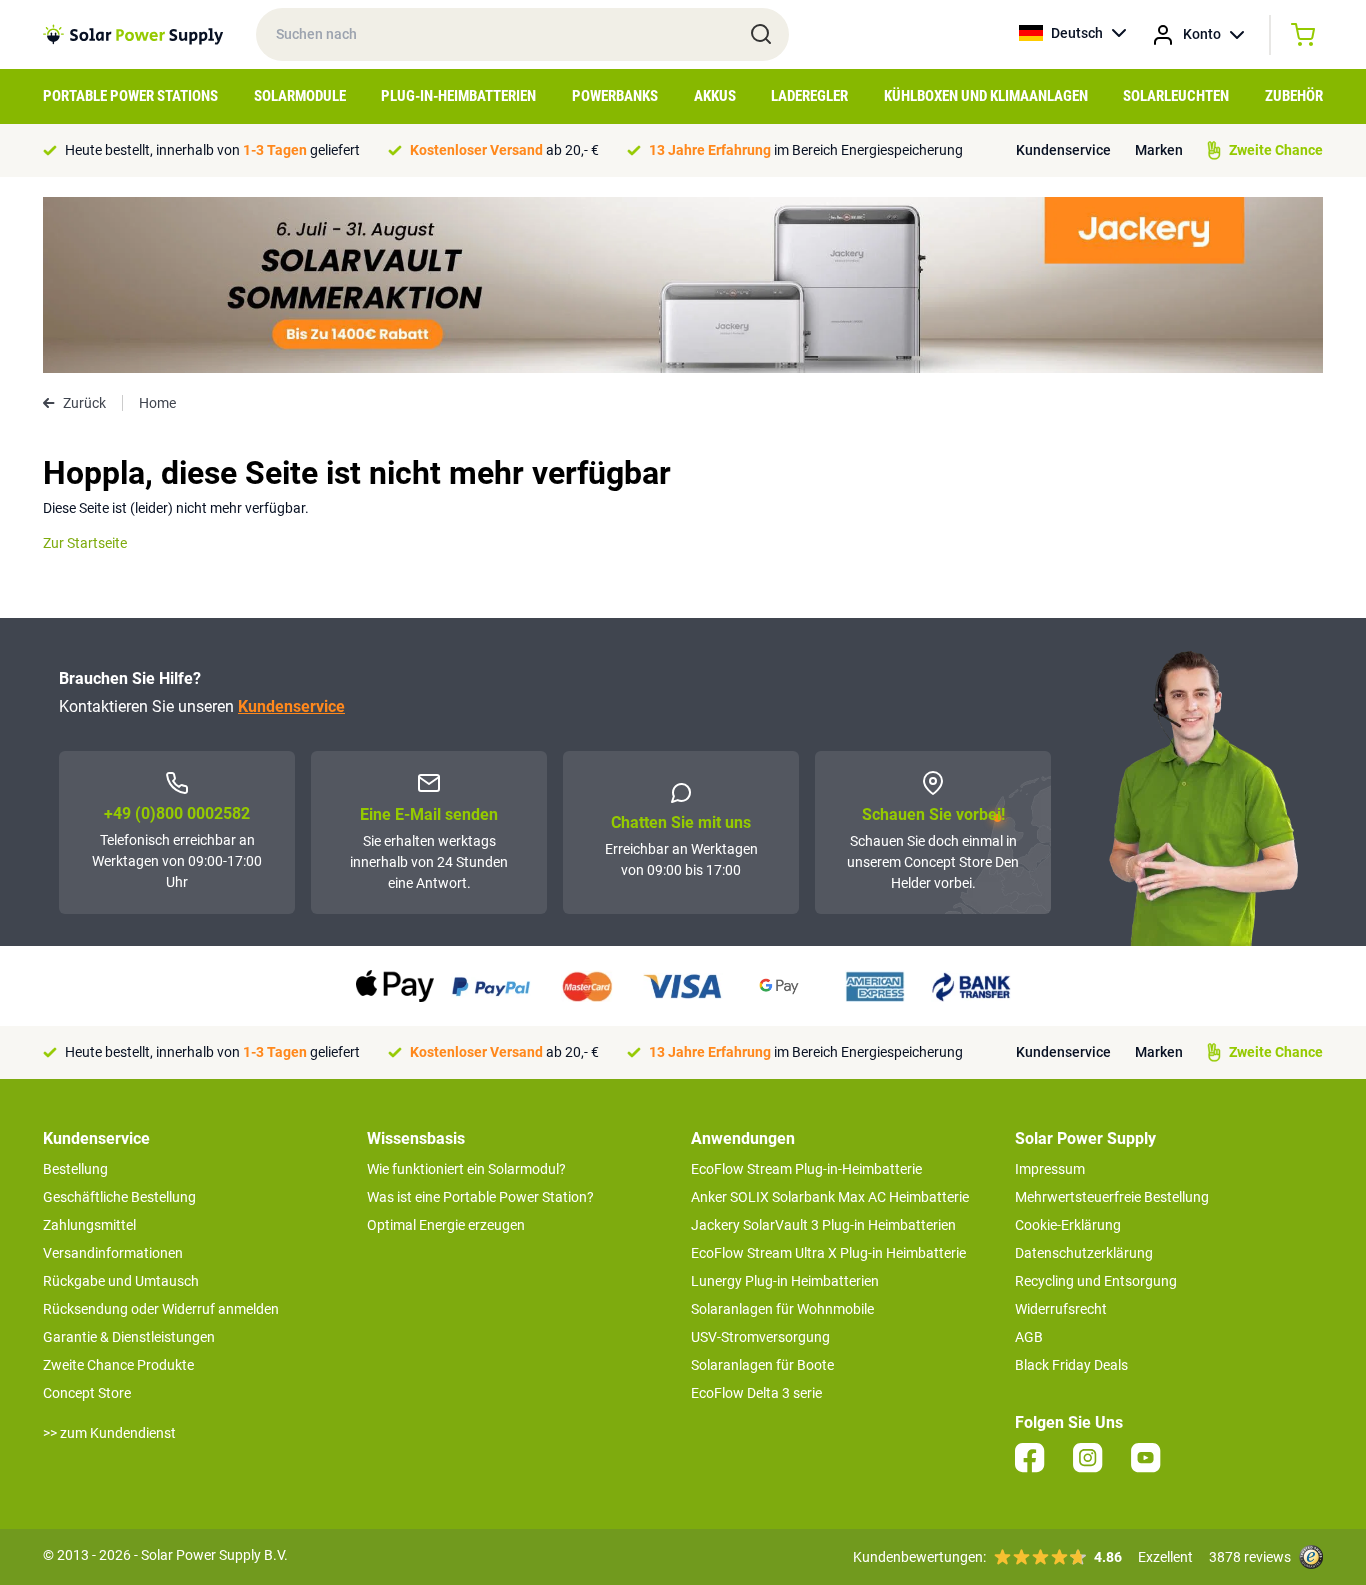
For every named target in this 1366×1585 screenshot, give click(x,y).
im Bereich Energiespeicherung (806, 150)
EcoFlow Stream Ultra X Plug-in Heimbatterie (828, 1253)
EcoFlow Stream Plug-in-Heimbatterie (806, 1169)
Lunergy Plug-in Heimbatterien (785, 1281)
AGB (1029, 1337)
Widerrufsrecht (1061, 1309)
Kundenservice (1063, 150)
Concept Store (87, 1393)
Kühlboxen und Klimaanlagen (986, 96)
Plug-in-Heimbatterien (458, 96)
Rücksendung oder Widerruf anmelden (161, 1309)
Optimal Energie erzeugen (446, 1225)
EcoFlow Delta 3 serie (756, 1393)
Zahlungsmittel (89, 1225)
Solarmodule (300, 96)
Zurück (84, 403)
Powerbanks (615, 96)
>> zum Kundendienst (109, 1433)
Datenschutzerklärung (1084, 1253)
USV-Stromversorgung (760, 1337)
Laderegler (809, 96)
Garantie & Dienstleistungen (129, 1337)
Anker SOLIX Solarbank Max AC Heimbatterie (830, 1197)
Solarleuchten (1176, 96)
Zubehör (1294, 96)
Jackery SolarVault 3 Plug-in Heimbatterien (823, 1225)
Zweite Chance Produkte (118, 1365)
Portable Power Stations (130, 96)
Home (157, 403)
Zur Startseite (85, 543)
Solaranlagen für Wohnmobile (782, 1309)
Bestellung (75, 1169)
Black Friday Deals (1071, 1365)
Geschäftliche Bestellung (119, 1197)
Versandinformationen (113, 1253)
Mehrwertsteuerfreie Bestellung (1112, 1197)
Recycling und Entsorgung (1096, 1281)
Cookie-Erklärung (1068, 1225)
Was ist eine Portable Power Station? (480, 1197)
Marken (1159, 150)
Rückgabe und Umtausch (121, 1281)
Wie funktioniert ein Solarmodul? (466, 1169)
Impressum (1050, 1169)
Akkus (715, 96)
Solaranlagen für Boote (762, 1365)
